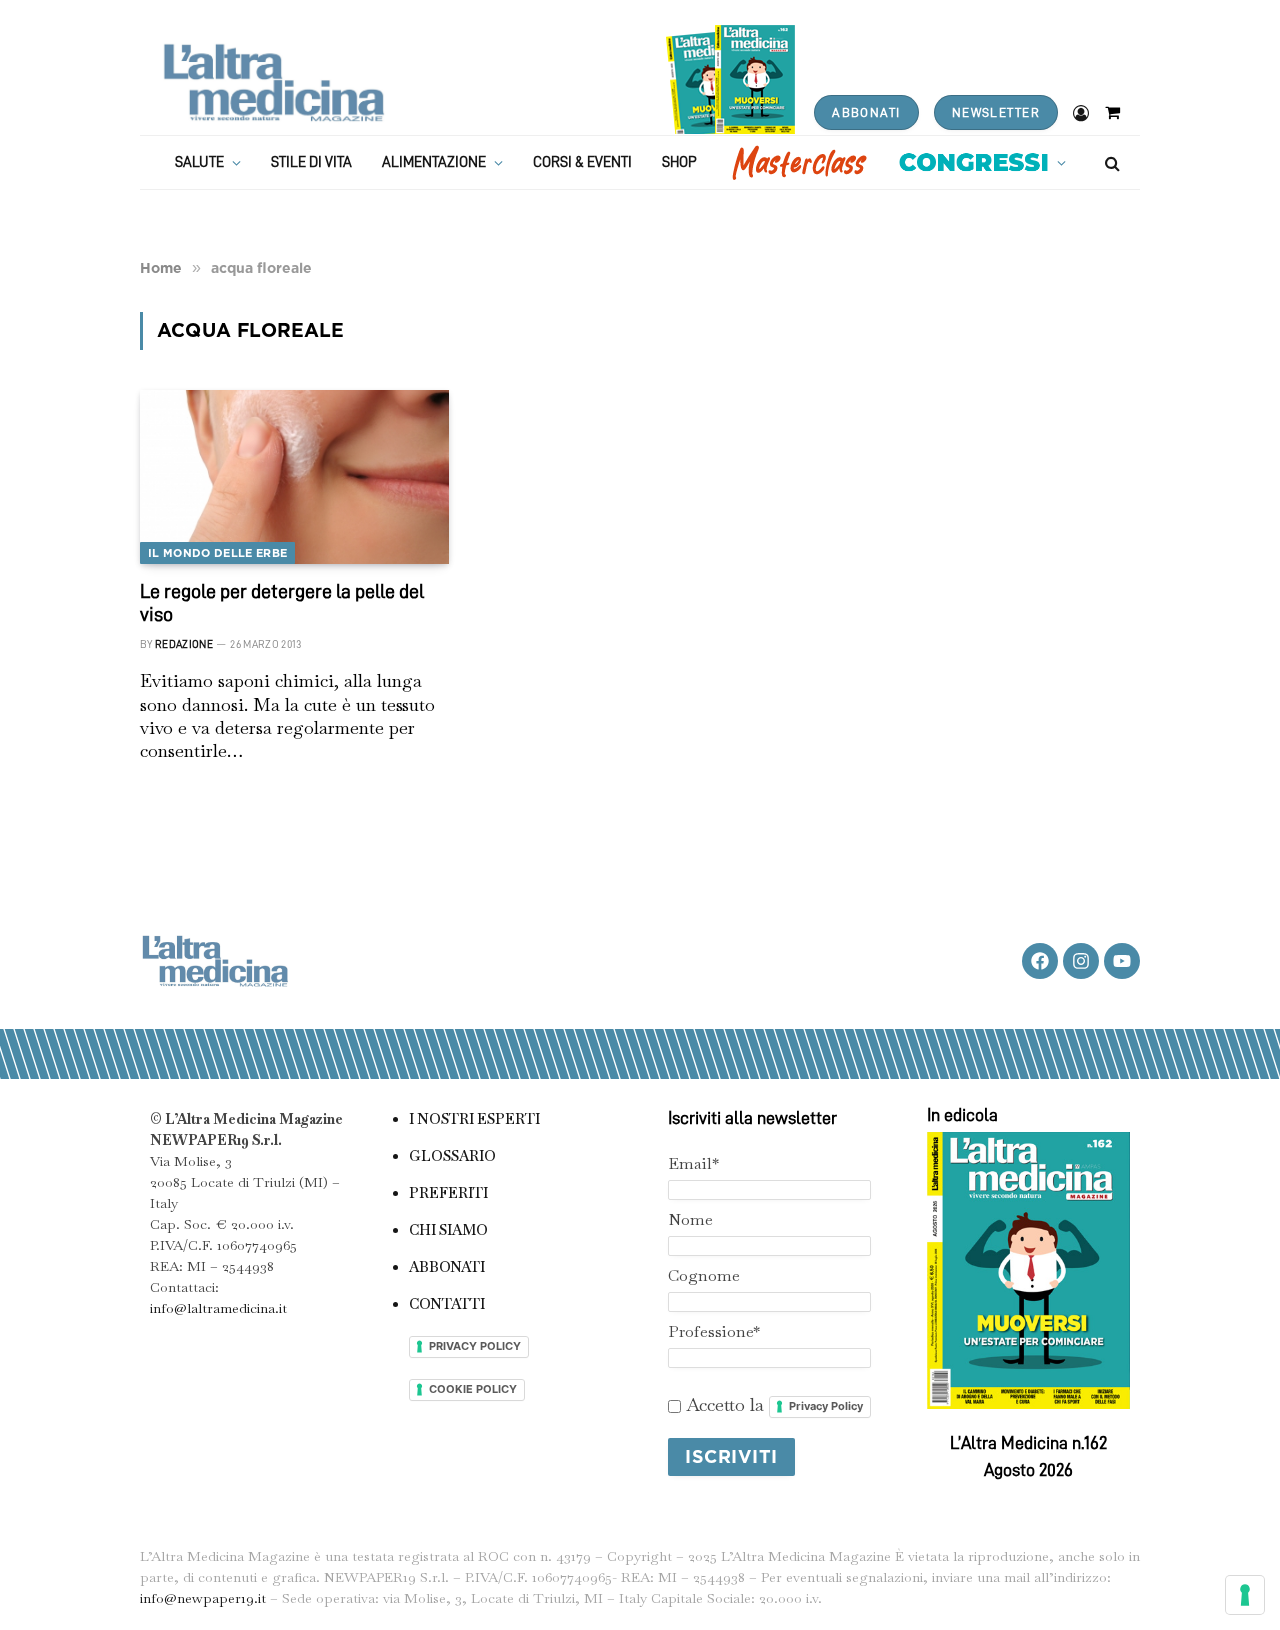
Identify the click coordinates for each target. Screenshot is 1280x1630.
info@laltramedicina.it (218, 1308)
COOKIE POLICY (473, 1389)
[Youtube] (1122, 961)
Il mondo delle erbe (217, 553)
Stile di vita (311, 162)
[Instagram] (1081, 961)
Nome (690, 1219)
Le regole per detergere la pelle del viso (282, 602)
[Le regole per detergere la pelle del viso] (294, 477)
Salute (199, 162)
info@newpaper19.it (203, 1598)
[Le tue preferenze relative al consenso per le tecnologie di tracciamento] (1245, 1595)
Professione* (714, 1331)
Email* (693, 1163)
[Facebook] (1040, 961)
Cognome (704, 1275)
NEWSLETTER (996, 112)
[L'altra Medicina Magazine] (273, 82)
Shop (679, 162)
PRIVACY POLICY (475, 1346)
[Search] (1110, 162)
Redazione (184, 644)
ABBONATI (866, 112)
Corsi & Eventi (582, 162)
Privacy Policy (826, 1406)
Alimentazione (434, 162)
